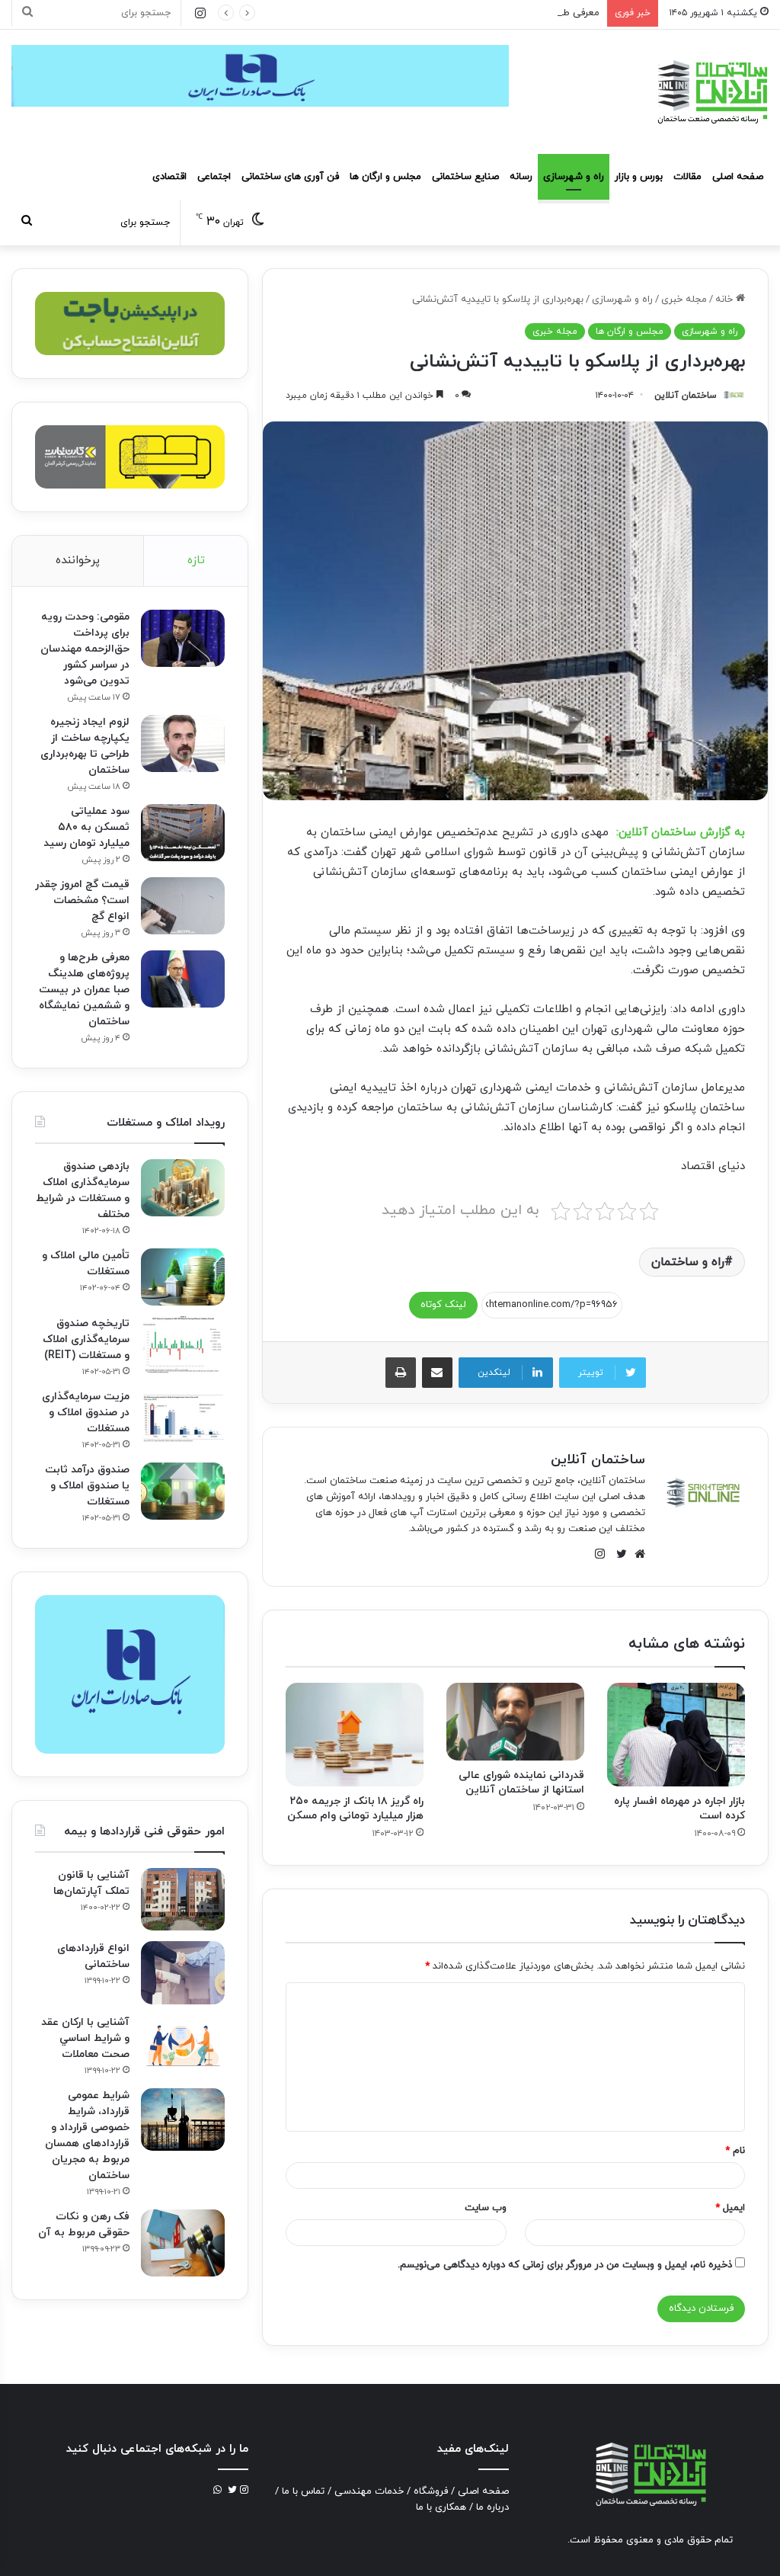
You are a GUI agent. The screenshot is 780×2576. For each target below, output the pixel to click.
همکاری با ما (441, 2507)
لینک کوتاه (443, 1305)
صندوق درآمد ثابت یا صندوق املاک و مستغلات (87, 1486)
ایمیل (730, 2208)
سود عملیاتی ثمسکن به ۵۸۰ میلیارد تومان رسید (86, 827)
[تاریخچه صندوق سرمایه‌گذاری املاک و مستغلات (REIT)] (183, 1345)
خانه (726, 300)
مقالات (687, 177)
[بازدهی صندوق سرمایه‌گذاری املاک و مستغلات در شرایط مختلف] (183, 1188)
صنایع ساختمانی (465, 177)
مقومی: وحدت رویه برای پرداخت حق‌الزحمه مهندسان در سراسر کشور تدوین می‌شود (85, 649)
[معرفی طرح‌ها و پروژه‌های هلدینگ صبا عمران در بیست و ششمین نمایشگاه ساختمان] (183, 979)
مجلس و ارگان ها (385, 177)
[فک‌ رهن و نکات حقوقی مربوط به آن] (183, 2243)
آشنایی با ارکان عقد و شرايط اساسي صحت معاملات (85, 2038)
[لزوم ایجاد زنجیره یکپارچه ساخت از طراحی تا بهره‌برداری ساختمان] (183, 743)
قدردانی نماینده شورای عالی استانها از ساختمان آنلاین (521, 1783)
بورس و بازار (639, 177)
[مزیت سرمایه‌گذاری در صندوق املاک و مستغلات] (183, 1418)
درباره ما (492, 2507)
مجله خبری (684, 300)
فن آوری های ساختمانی (290, 177)
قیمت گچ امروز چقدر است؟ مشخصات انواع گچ (82, 900)
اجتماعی (214, 177)
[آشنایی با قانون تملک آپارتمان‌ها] (183, 1900)
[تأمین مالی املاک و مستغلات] (183, 1277)
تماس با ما (303, 2491)
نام (735, 2151)
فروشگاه (431, 2491)
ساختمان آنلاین (686, 396)
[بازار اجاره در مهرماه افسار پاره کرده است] (676, 1735)
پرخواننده (78, 561)
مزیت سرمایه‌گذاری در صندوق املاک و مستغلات (86, 1413)
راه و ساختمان (688, 1262)
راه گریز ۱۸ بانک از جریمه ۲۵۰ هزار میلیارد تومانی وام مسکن (355, 1809)
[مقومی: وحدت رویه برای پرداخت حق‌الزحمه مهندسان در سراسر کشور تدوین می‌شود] (183, 638)
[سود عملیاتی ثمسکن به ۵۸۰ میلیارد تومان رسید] (183, 833)
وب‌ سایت (486, 2208)
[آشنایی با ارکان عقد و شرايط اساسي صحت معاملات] (183, 2044)
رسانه (521, 177)
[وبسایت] (636, 1554)
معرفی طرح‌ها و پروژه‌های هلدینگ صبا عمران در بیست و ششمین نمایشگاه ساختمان (425, 13)
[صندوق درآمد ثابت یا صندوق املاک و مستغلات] (183, 1491)
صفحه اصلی (738, 177)
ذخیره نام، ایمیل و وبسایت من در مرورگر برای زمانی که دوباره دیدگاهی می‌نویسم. (565, 2265)
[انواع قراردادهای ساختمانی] (183, 1973)
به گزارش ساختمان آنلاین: (681, 833)
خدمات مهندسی (369, 2491)
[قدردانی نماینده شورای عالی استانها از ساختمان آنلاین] (515, 1722)
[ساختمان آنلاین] (711, 92)
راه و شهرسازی (574, 177)
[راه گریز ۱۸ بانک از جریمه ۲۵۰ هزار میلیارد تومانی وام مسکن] (355, 1735)
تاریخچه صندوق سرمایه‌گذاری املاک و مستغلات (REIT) (86, 1339)
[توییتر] (618, 1554)
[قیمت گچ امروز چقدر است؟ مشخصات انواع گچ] (183, 906)
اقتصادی (169, 177)
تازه (196, 561)
